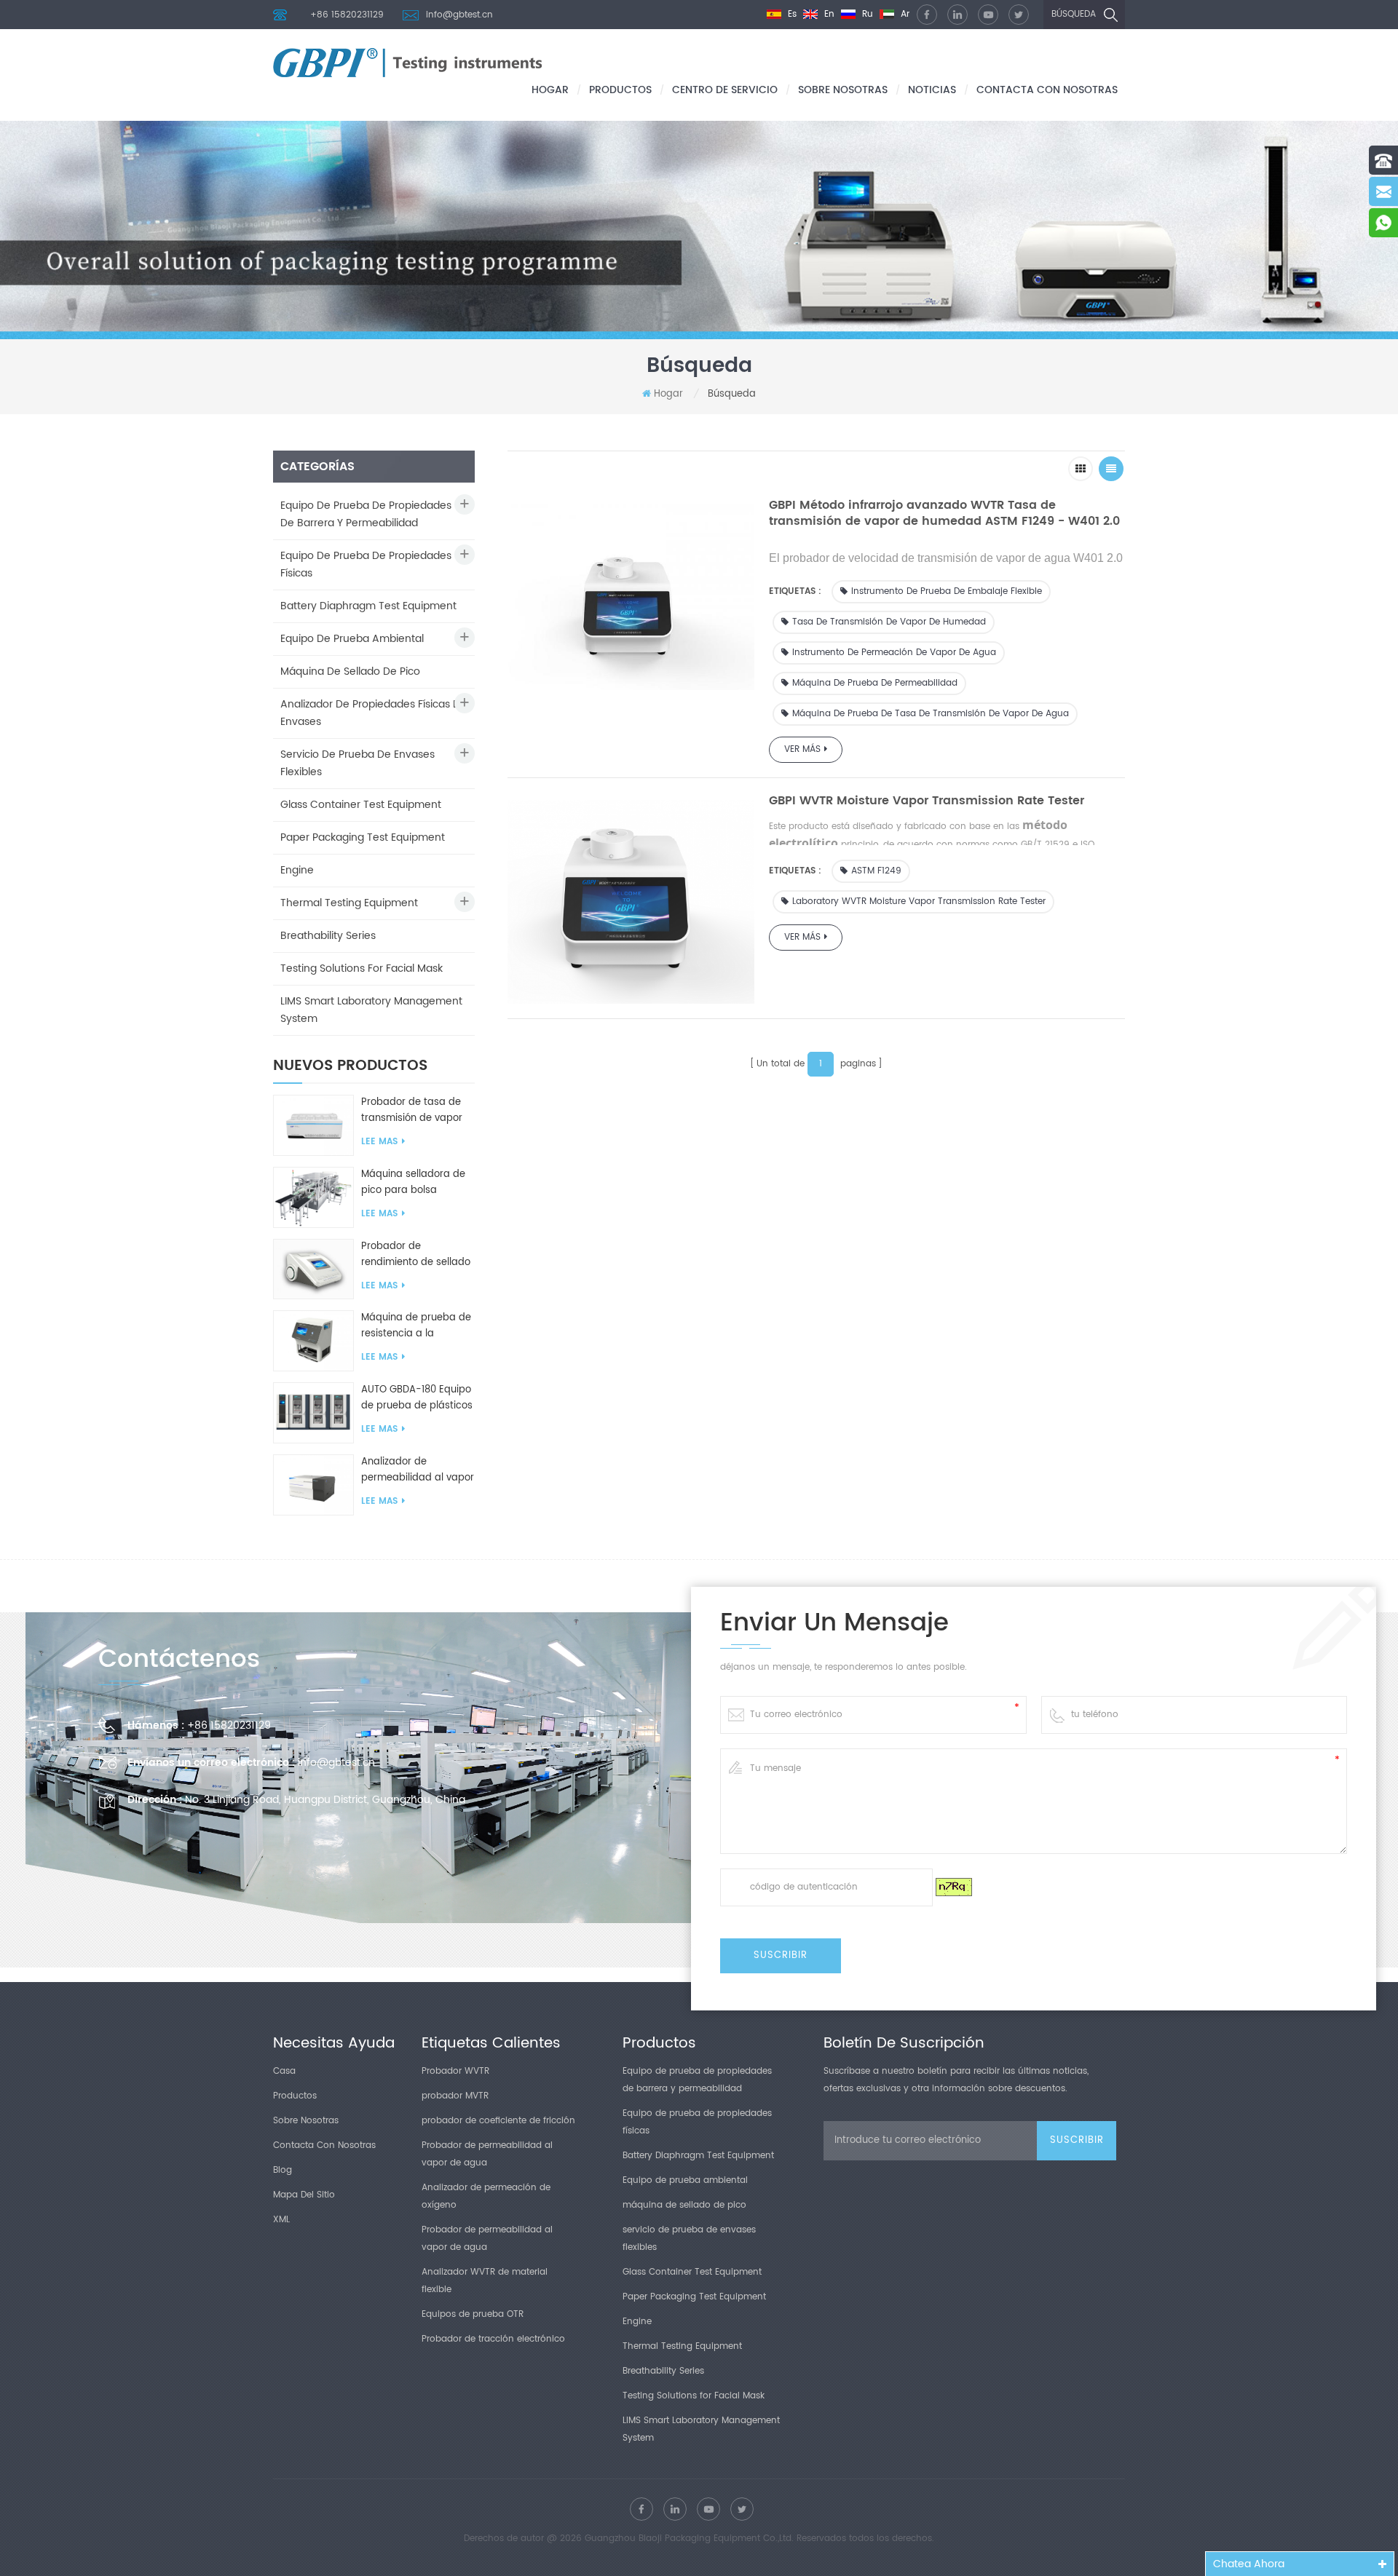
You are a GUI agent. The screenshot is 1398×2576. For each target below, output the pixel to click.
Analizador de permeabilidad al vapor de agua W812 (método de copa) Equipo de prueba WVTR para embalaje (418, 1470)
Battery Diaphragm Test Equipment (368, 606)
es (791, 14)
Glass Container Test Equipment (361, 805)
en (828, 14)
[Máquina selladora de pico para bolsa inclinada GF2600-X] (313, 1197)
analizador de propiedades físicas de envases (374, 713)
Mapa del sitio (304, 2195)
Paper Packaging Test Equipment (363, 837)
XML (281, 2220)
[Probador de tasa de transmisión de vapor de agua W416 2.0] (313, 1126)
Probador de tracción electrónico (493, 2339)
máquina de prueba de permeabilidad (875, 683)
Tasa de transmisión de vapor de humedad (889, 622)
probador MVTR (455, 2096)
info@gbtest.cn (459, 15)
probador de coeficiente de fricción (498, 2121)
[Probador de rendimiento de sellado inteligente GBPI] (313, 1269)
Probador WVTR (455, 2071)
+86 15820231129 (347, 15)
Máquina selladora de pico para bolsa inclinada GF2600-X (413, 1183)
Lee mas (379, 1142)
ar (904, 14)
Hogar (550, 90)
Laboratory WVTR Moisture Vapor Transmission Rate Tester (919, 901)
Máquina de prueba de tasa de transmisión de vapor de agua (931, 714)
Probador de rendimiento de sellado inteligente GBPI (416, 1255)
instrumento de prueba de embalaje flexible (947, 591)
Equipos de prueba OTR (473, 2314)
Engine (297, 870)
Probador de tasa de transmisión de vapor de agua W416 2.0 (412, 1111)
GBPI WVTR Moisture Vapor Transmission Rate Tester (927, 801)
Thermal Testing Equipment (349, 903)
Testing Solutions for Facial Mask (362, 968)
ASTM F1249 (876, 871)
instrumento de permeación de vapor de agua (894, 653)
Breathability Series (328, 936)
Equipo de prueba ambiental (352, 639)
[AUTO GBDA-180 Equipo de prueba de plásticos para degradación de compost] (313, 1412)
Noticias (932, 90)
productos (620, 90)
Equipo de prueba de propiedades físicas (366, 564)
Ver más (802, 749)
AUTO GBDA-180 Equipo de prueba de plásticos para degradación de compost (417, 1398)
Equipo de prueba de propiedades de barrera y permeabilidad (366, 514)
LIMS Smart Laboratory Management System (371, 1010)
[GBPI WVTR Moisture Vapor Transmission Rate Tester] (631, 898)
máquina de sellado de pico (350, 671)
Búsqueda (1074, 14)
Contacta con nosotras (1047, 90)
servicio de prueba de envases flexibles (358, 763)
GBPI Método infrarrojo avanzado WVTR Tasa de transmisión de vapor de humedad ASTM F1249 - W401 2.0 (944, 513)
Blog (283, 2170)
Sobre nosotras (843, 90)
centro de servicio (725, 90)
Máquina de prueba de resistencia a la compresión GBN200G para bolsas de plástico (418, 1326)
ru (866, 14)
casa (284, 2071)
